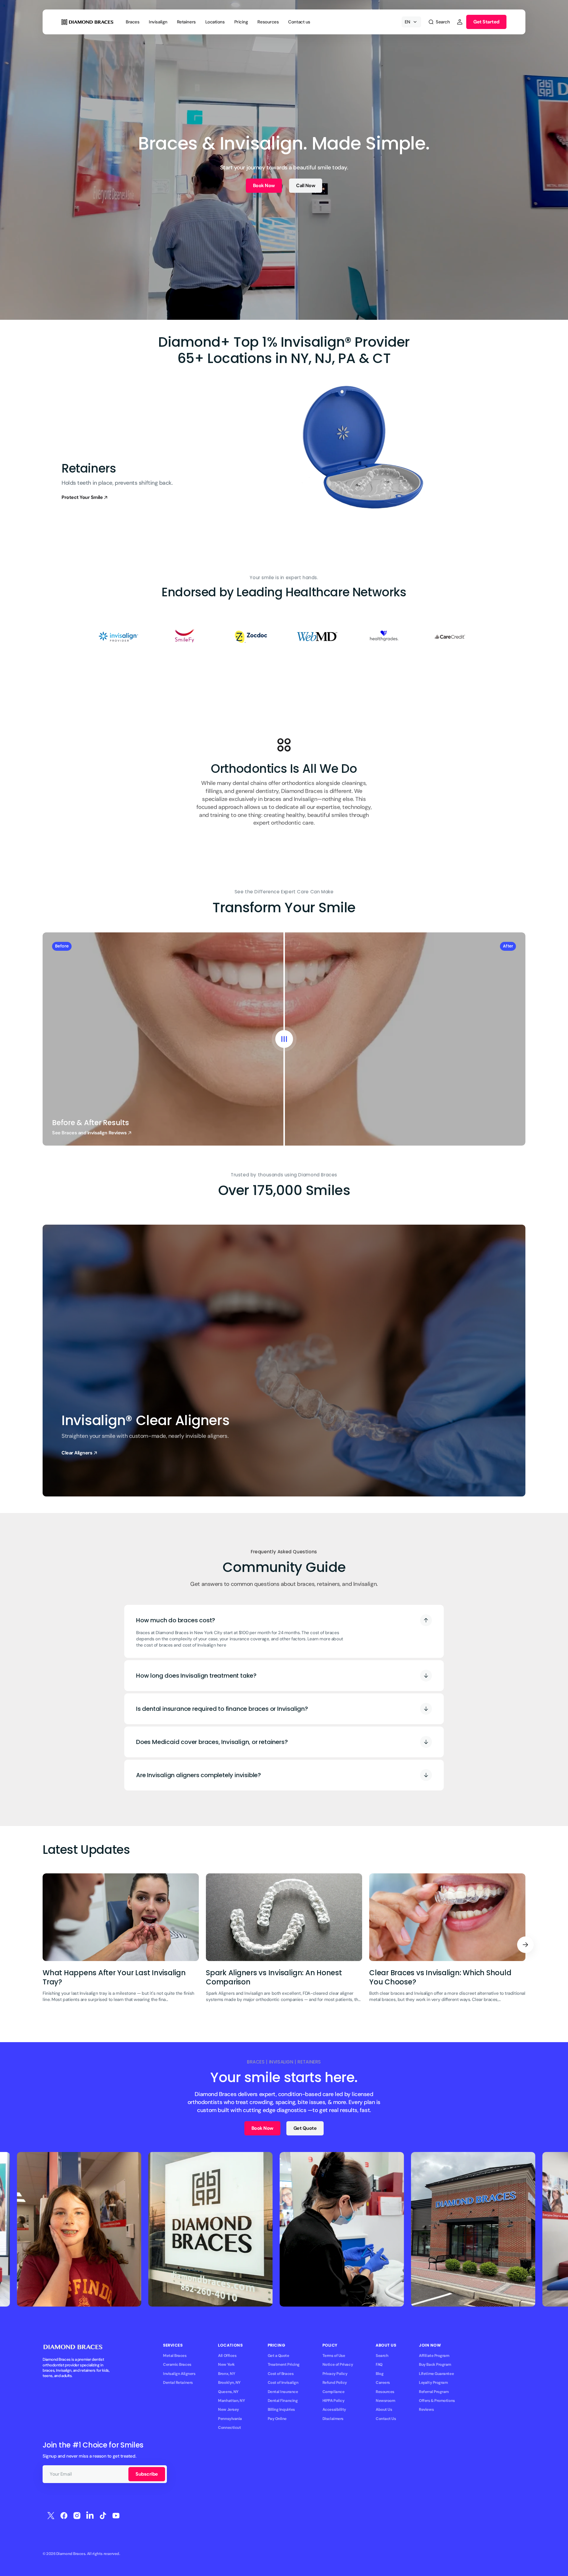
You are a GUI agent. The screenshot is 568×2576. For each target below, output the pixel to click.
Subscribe (147, 2474)
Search (382, 2356)
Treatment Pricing (284, 2364)
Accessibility (334, 2409)
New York (226, 2364)
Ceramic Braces (177, 2364)
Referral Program (434, 2392)
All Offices (227, 2356)
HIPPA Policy (334, 2401)
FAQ (379, 2364)
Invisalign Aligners (179, 2374)
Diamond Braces (71, 2554)
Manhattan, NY (231, 2401)
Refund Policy (335, 2383)
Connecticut (229, 2428)
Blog (380, 2374)
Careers (383, 2383)
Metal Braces (175, 2356)
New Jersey (228, 2409)
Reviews (426, 2409)
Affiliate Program (434, 2356)
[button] (439, 22)
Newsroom (385, 2401)
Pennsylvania (230, 2419)
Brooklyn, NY (229, 2383)
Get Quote (305, 2128)
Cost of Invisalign (283, 2383)
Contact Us (386, 2419)
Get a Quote (279, 2356)
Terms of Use (334, 2356)
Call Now (306, 186)
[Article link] (121, 1945)
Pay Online (277, 2419)
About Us (384, 2409)
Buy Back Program (435, 2364)
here (221, 1645)
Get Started (486, 22)
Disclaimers (333, 2419)
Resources (385, 2392)
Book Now (264, 186)
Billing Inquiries (281, 2409)
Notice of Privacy (338, 2364)
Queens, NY (228, 2392)
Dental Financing (283, 2401)
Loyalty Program (433, 2383)
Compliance (333, 2392)
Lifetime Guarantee (436, 2374)
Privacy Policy (335, 2374)
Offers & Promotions (437, 2401)
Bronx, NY (226, 2374)
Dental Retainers (178, 2383)
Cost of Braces (281, 2374)
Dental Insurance (283, 2392)
